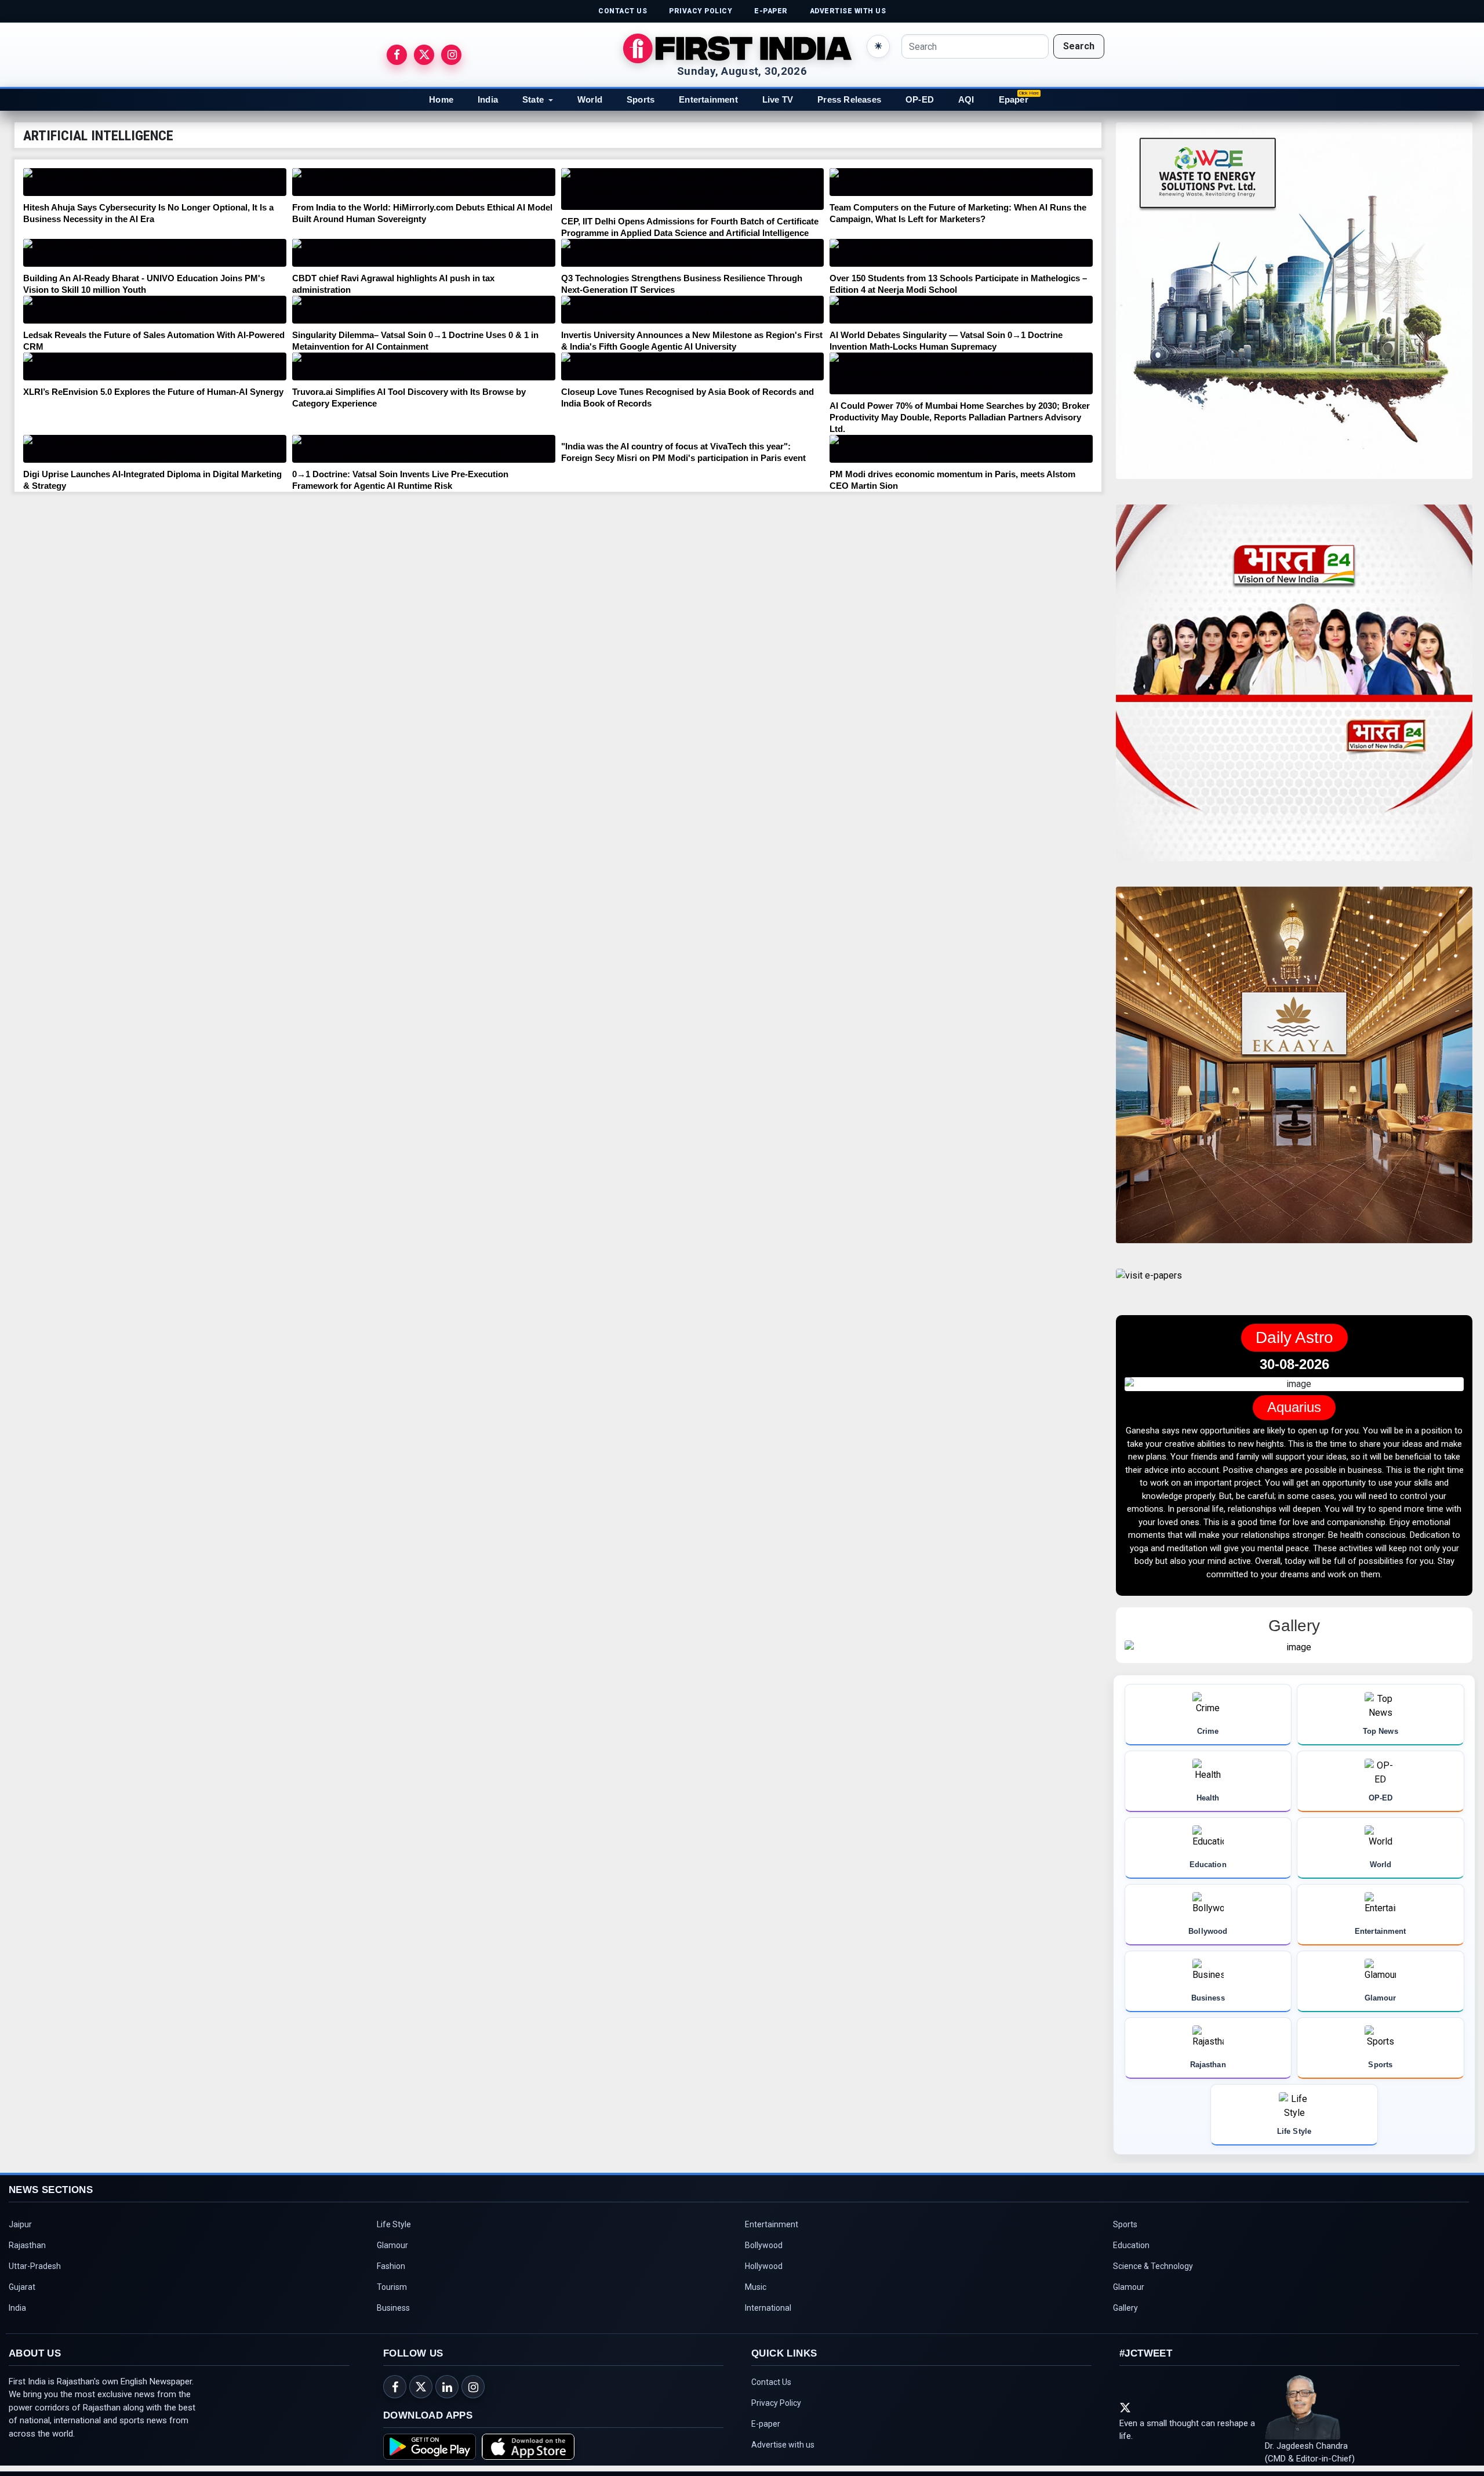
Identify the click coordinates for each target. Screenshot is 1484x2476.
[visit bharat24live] (1294, 690)
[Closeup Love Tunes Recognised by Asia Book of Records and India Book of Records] (693, 366)
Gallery (1125, 2297)
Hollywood (764, 2256)
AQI (966, 99)
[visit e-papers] (1149, 1285)
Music (756, 2277)
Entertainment (708, 99)
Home (441, 99)
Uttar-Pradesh (35, 2256)
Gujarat (22, 2277)
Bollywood (764, 2235)
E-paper (766, 2413)
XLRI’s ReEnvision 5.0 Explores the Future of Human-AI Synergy (153, 392)
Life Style (394, 2214)
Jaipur (20, 2214)
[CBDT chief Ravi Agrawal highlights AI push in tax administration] (424, 253)
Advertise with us (783, 2434)
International (768, 2297)
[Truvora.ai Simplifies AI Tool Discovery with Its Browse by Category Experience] (424, 366)
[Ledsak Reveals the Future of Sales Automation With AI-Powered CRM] (155, 310)
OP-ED (920, 99)
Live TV (778, 99)
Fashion (391, 2256)
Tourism (392, 2277)
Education (1131, 2235)
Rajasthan (27, 2235)
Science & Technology (1153, 2256)
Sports (641, 99)
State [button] (533, 99)
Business (393, 2297)
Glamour (392, 2235)
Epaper (1014, 99)
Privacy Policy (776, 2393)
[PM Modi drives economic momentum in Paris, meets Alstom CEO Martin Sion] (961, 449)
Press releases (849, 99)
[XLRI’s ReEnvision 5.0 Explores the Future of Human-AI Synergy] (155, 366)
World (590, 99)
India (488, 99)
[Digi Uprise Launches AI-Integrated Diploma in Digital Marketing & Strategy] (155, 449)
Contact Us (771, 2372)
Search (1079, 46)
